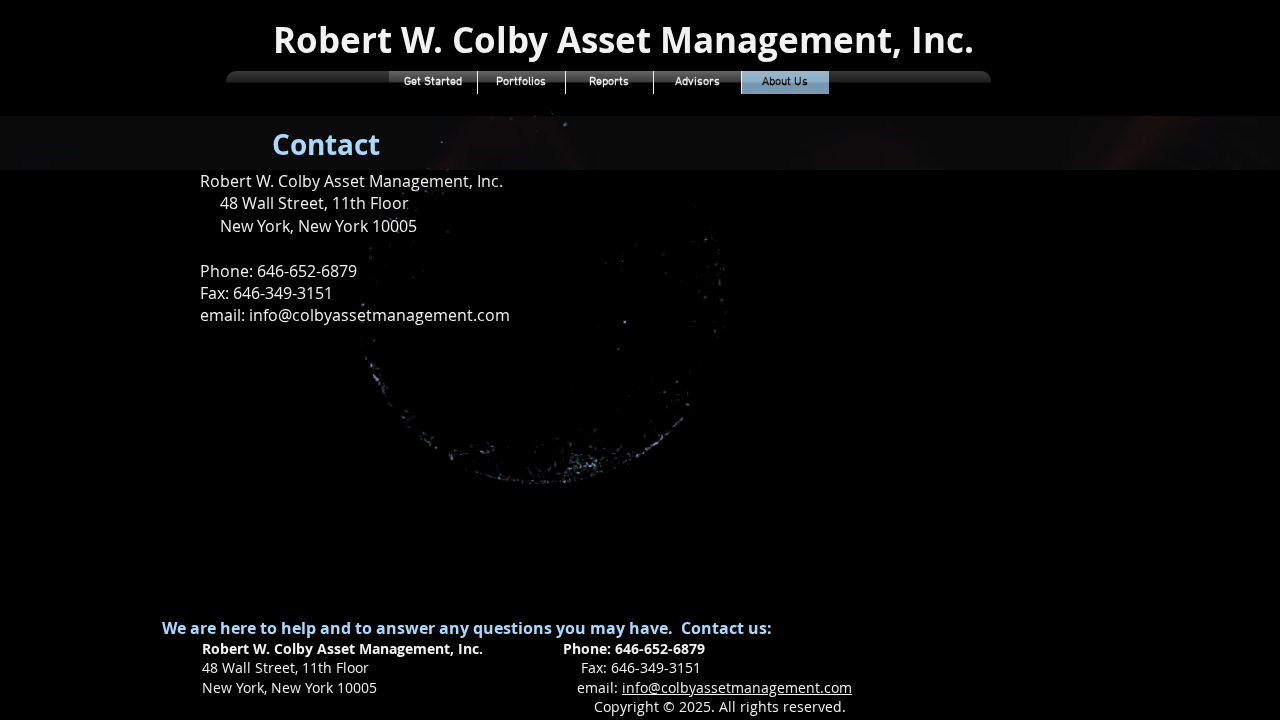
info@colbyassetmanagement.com (737, 687)
